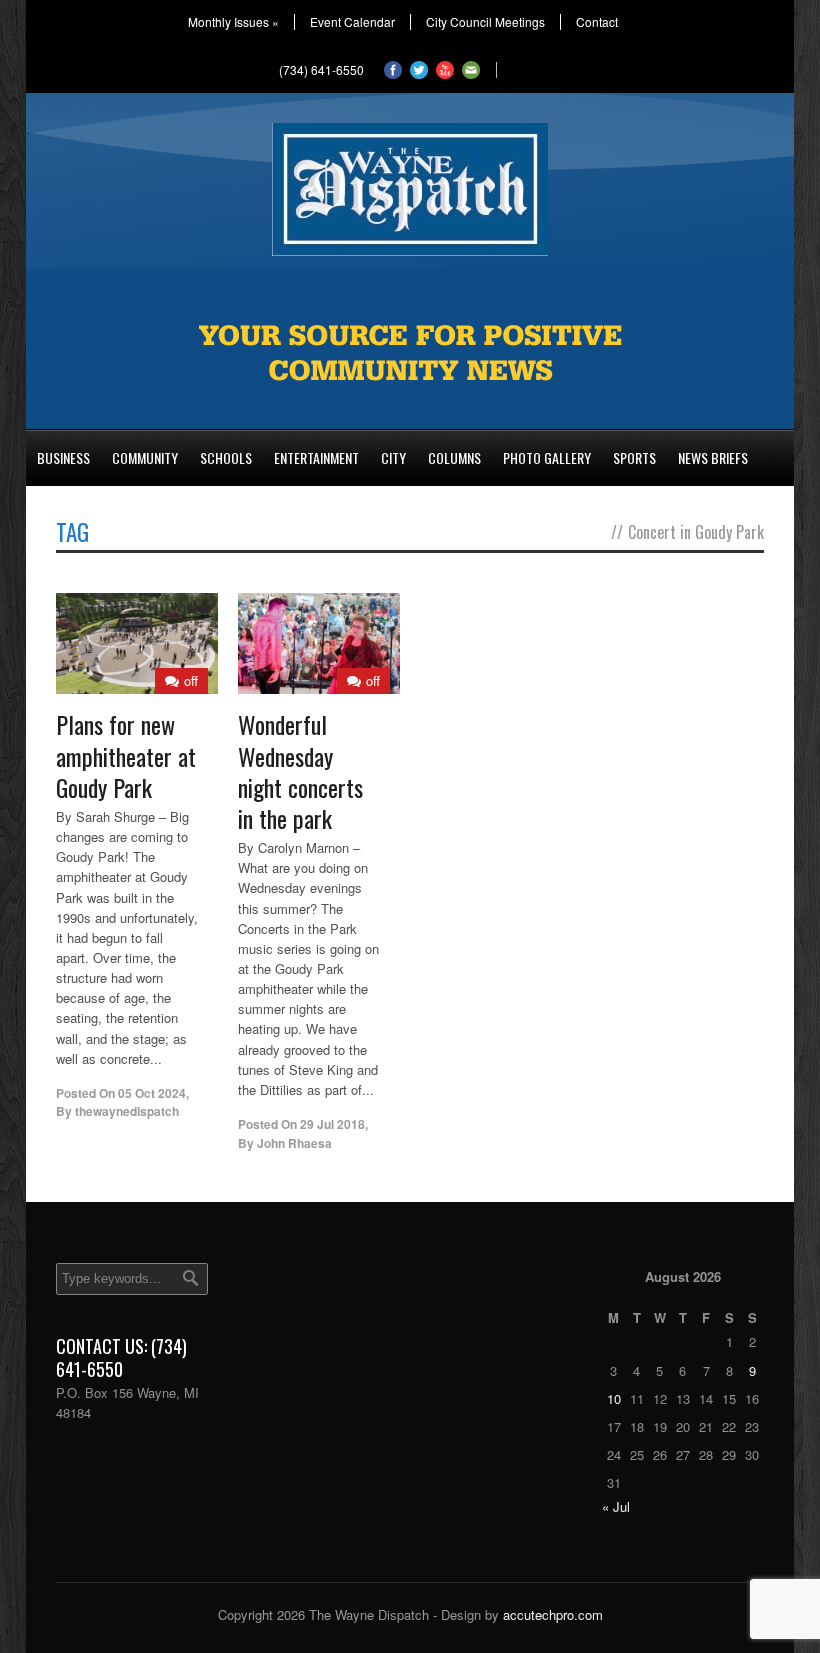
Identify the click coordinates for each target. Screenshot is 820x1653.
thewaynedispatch (127, 1111)
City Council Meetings (485, 22)
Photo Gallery (547, 457)
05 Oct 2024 (152, 1093)
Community (145, 457)
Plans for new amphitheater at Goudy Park (126, 755)
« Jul (616, 1506)
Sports (634, 457)
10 (614, 1398)
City (393, 457)
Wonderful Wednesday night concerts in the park (300, 771)
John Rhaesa (294, 1143)
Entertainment (316, 457)
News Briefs (713, 457)
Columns (454, 457)
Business (63, 457)
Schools (226, 457)
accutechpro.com (553, 1614)
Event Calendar (352, 22)
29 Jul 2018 (332, 1124)
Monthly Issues (233, 22)
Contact (597, 22)
